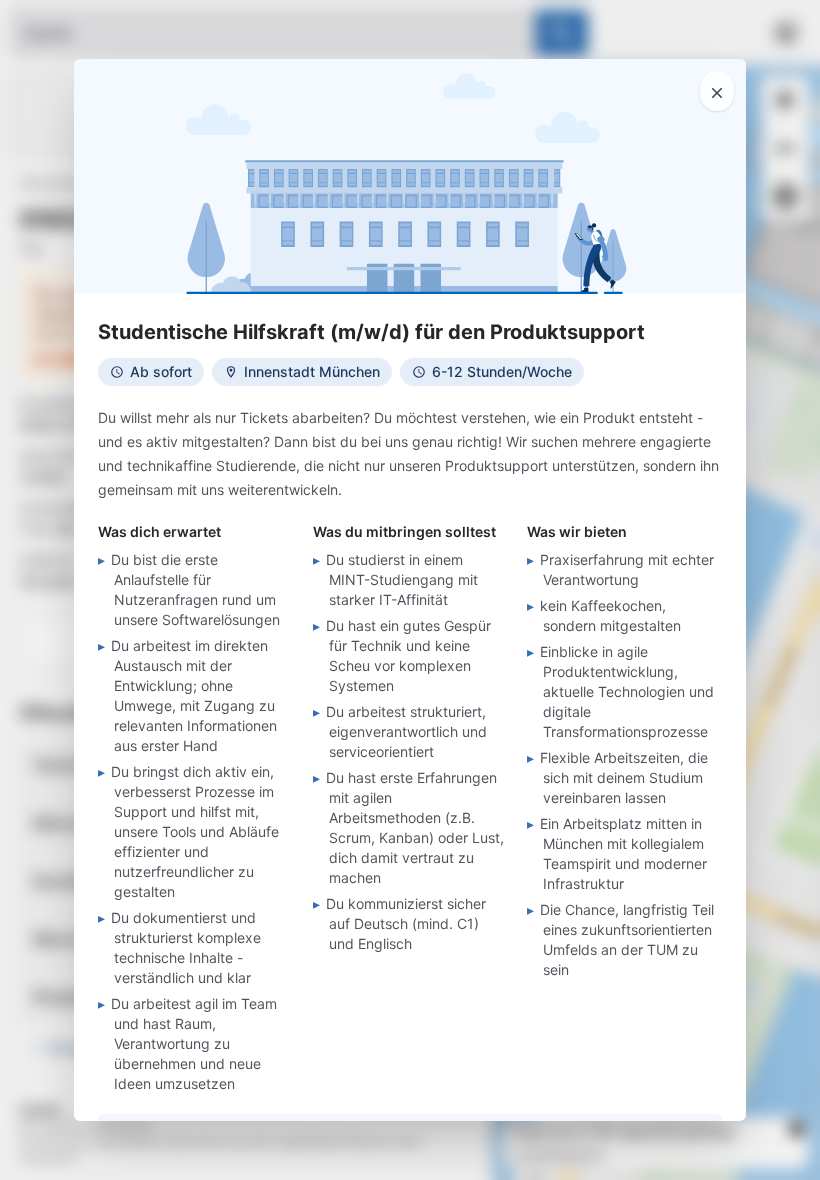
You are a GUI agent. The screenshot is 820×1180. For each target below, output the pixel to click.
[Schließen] (717, 91)
